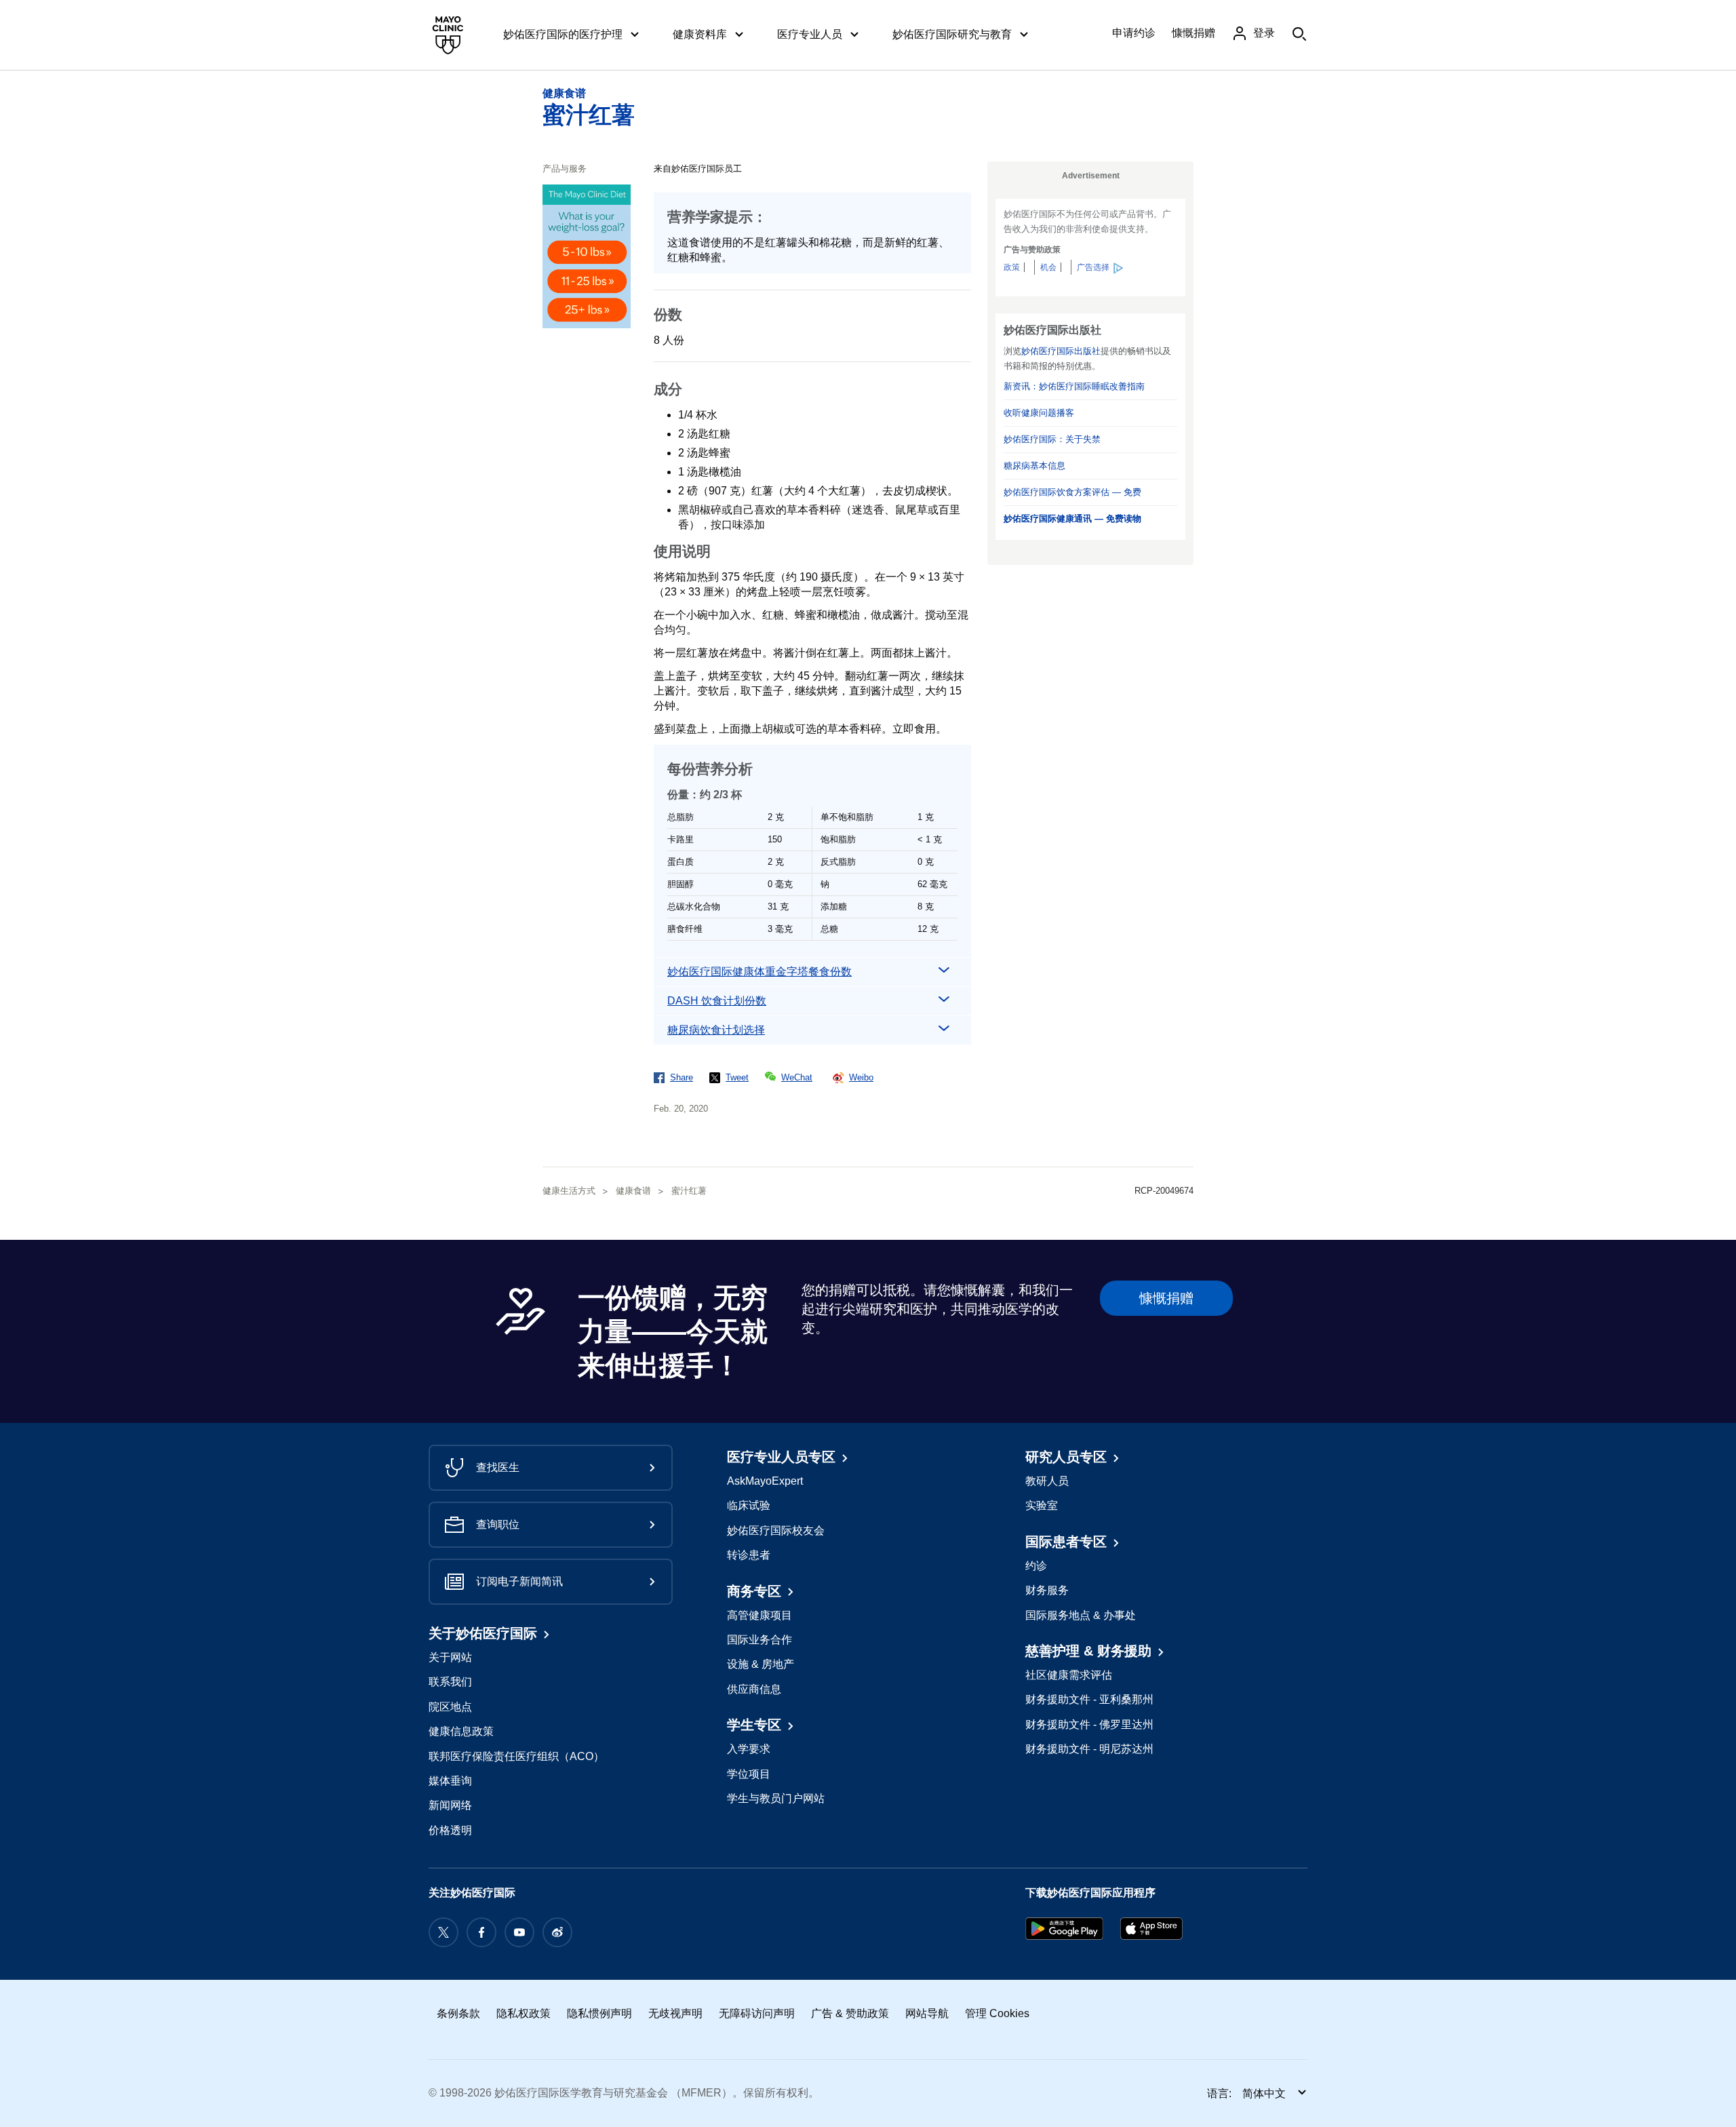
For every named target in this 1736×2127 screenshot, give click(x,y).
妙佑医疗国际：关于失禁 (1052, 439)
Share (682, 1077)
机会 (1048, 267)
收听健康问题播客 (1039, 413)
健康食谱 (564, 93)
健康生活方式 (569, 1191)
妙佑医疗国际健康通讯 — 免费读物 (1072, 519)
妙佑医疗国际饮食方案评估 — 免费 (1072, 492)
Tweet (737, 1077)
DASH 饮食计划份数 (717, 1001)
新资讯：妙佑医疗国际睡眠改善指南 (1074, 386)
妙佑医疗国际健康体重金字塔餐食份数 (759, 972)
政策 (1012, 267)
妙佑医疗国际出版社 (1061, 351)
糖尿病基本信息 (1034, 466)
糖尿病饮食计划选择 (716, 1030)
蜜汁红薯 (589, 115)
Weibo (861, 1077)
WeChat (797, 1077)
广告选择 (1093, 267)
